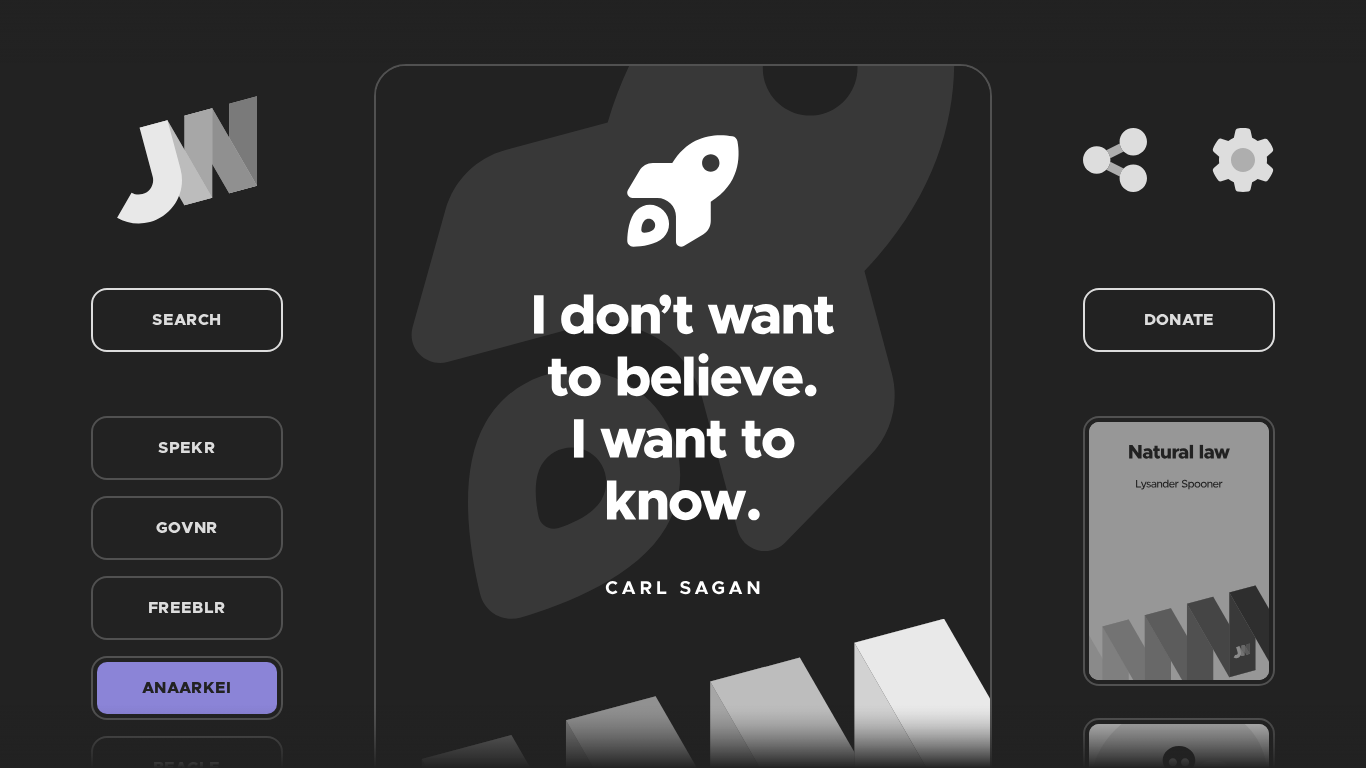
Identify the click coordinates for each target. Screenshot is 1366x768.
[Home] (187, 160)
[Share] (1115, 160)
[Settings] (1243, 160)
